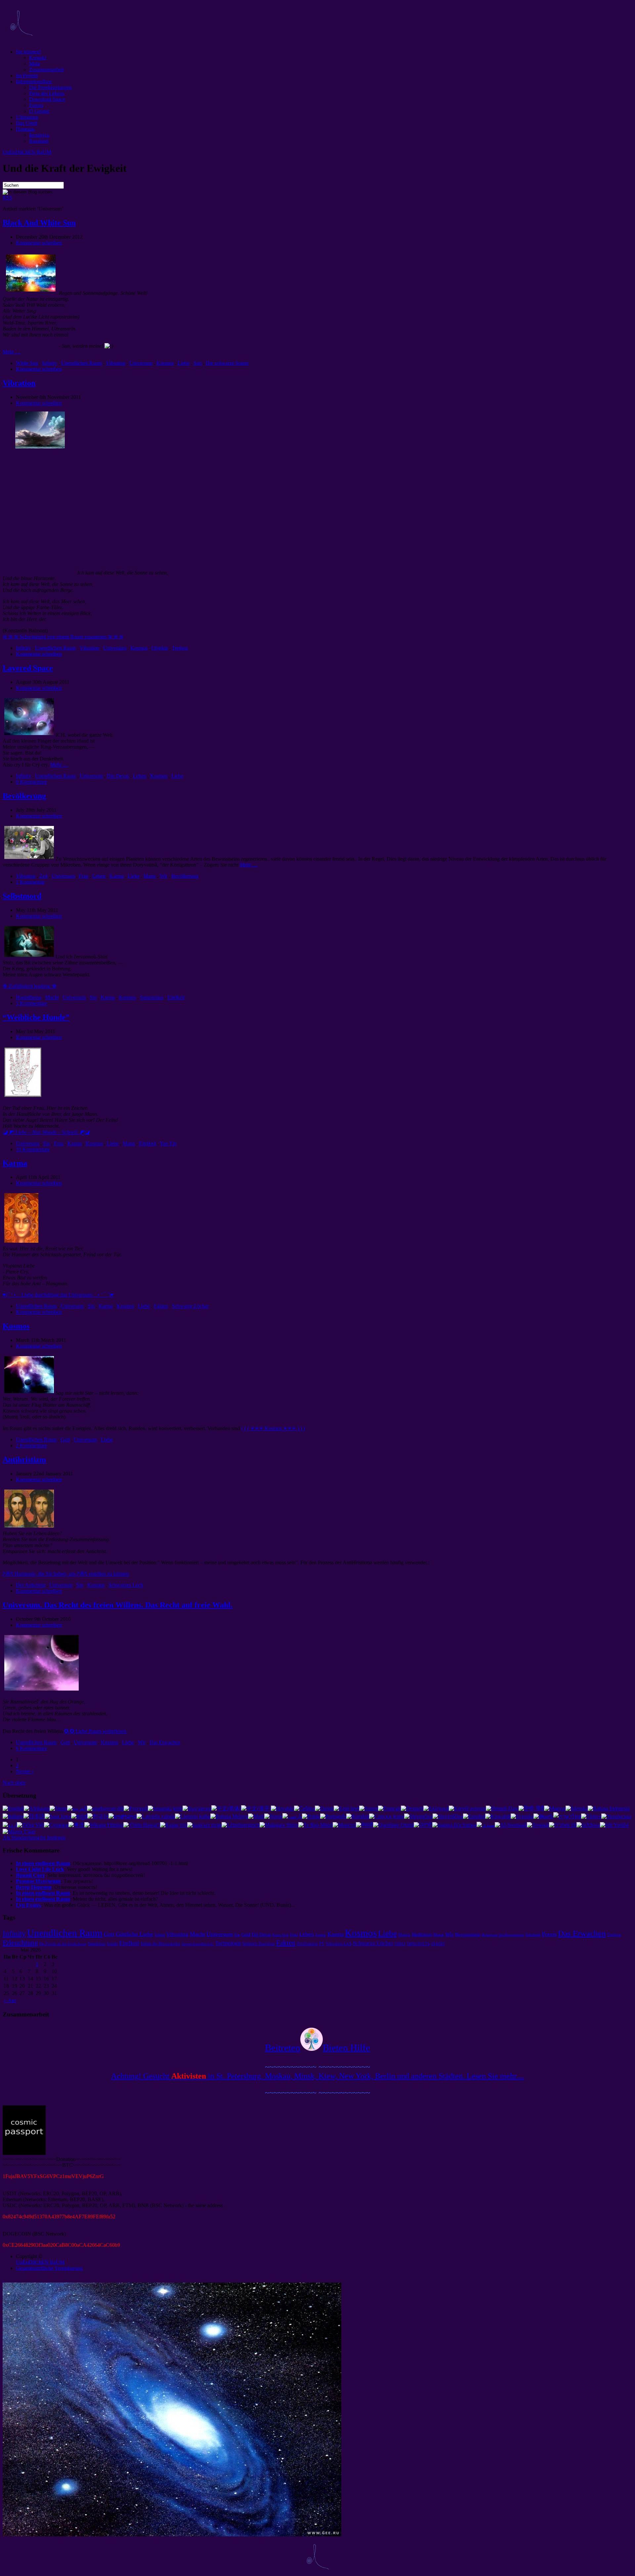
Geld (246, 1934)
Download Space (47, 99)
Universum (141, 363)
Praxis (549, 1934)
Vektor (160, 1935)
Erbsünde (533, 1935)
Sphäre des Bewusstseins (160, 1944)
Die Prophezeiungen (50, 87)
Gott (65, 1440)
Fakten (161, 1306)
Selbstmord (22, 896)
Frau (84, 876)
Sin (93, 997)
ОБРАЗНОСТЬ (418, 1944)
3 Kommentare (31, 1003)
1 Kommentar (30, 882)
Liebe (184, 363)
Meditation (422, 1934)
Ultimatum (27, 117)
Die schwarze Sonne (227, 363)
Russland (39, 141)
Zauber (321, 1935)
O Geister (39, 111)
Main (35, 64)
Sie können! (28, 52)
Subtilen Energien (259, 1944)
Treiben (180, 648)
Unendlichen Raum (82, 363)
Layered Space (28, 668)
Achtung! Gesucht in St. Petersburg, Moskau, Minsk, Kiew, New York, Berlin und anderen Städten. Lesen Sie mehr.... (318, 2076)
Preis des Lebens (47, 93)
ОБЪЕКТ (438, 1944)
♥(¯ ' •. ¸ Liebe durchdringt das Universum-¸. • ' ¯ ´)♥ (58, 1295)
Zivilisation (307, 1944)
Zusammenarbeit (46, 70)
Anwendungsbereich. (198, 1944)
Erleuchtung (20, 1943)
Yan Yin (168, 1143)
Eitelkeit (176, 997)
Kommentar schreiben (39, 243)
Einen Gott (280, 1935)
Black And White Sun (39, 223)
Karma (117, 876)
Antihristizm (24, 1460)
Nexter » (25, 1771)
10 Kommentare (33, 1149)
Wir (164, 876)
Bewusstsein (468, 1934)
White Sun (27, 363)
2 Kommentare (31, 1445)
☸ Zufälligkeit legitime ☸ (30, 986)
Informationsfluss (34, 81)
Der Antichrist (31, 1585)
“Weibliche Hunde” (36, 1017)
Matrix (404, 1935)
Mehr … (12, 352)
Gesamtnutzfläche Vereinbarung (49, 2268)
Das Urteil (27, 123)
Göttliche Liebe (134, 1934)
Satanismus (152, 997)
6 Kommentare (31, 782)
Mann (150, 876)
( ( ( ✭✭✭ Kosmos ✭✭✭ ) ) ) (273, 1428)
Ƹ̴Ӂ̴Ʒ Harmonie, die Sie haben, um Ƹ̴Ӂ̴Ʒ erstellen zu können (66, 1574)
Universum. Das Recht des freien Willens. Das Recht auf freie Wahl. (118, 1605)
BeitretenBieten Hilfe (317, 2048)
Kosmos (165, 363)
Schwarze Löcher (190, 1306)
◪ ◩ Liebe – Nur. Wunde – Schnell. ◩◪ (46, 1132)
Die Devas (118, 776)
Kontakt (38, 58)
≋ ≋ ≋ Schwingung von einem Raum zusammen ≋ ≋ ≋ (63, 637)
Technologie (228, 1943)
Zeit (43, 876)
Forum (36, 105)
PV (322, 1944)
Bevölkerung (24, 796)
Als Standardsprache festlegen (34, 1837)
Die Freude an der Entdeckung (63, 1944)
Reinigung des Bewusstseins (503, 1935)
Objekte (160, 648)
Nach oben (14, 1783)
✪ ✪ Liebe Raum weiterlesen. (96, 1731)
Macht (52, 997)
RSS (7, 197)
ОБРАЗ (400, 1944)
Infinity (50, 363)
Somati (112, 1944)
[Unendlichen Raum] (21, 40)
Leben (140, 776)
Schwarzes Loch (126, 1585)
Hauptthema (29, 997)
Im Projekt (27, 76)
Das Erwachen (165, 1742)
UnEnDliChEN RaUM (27, 152)
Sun (198, 363)
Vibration (116, 363)
